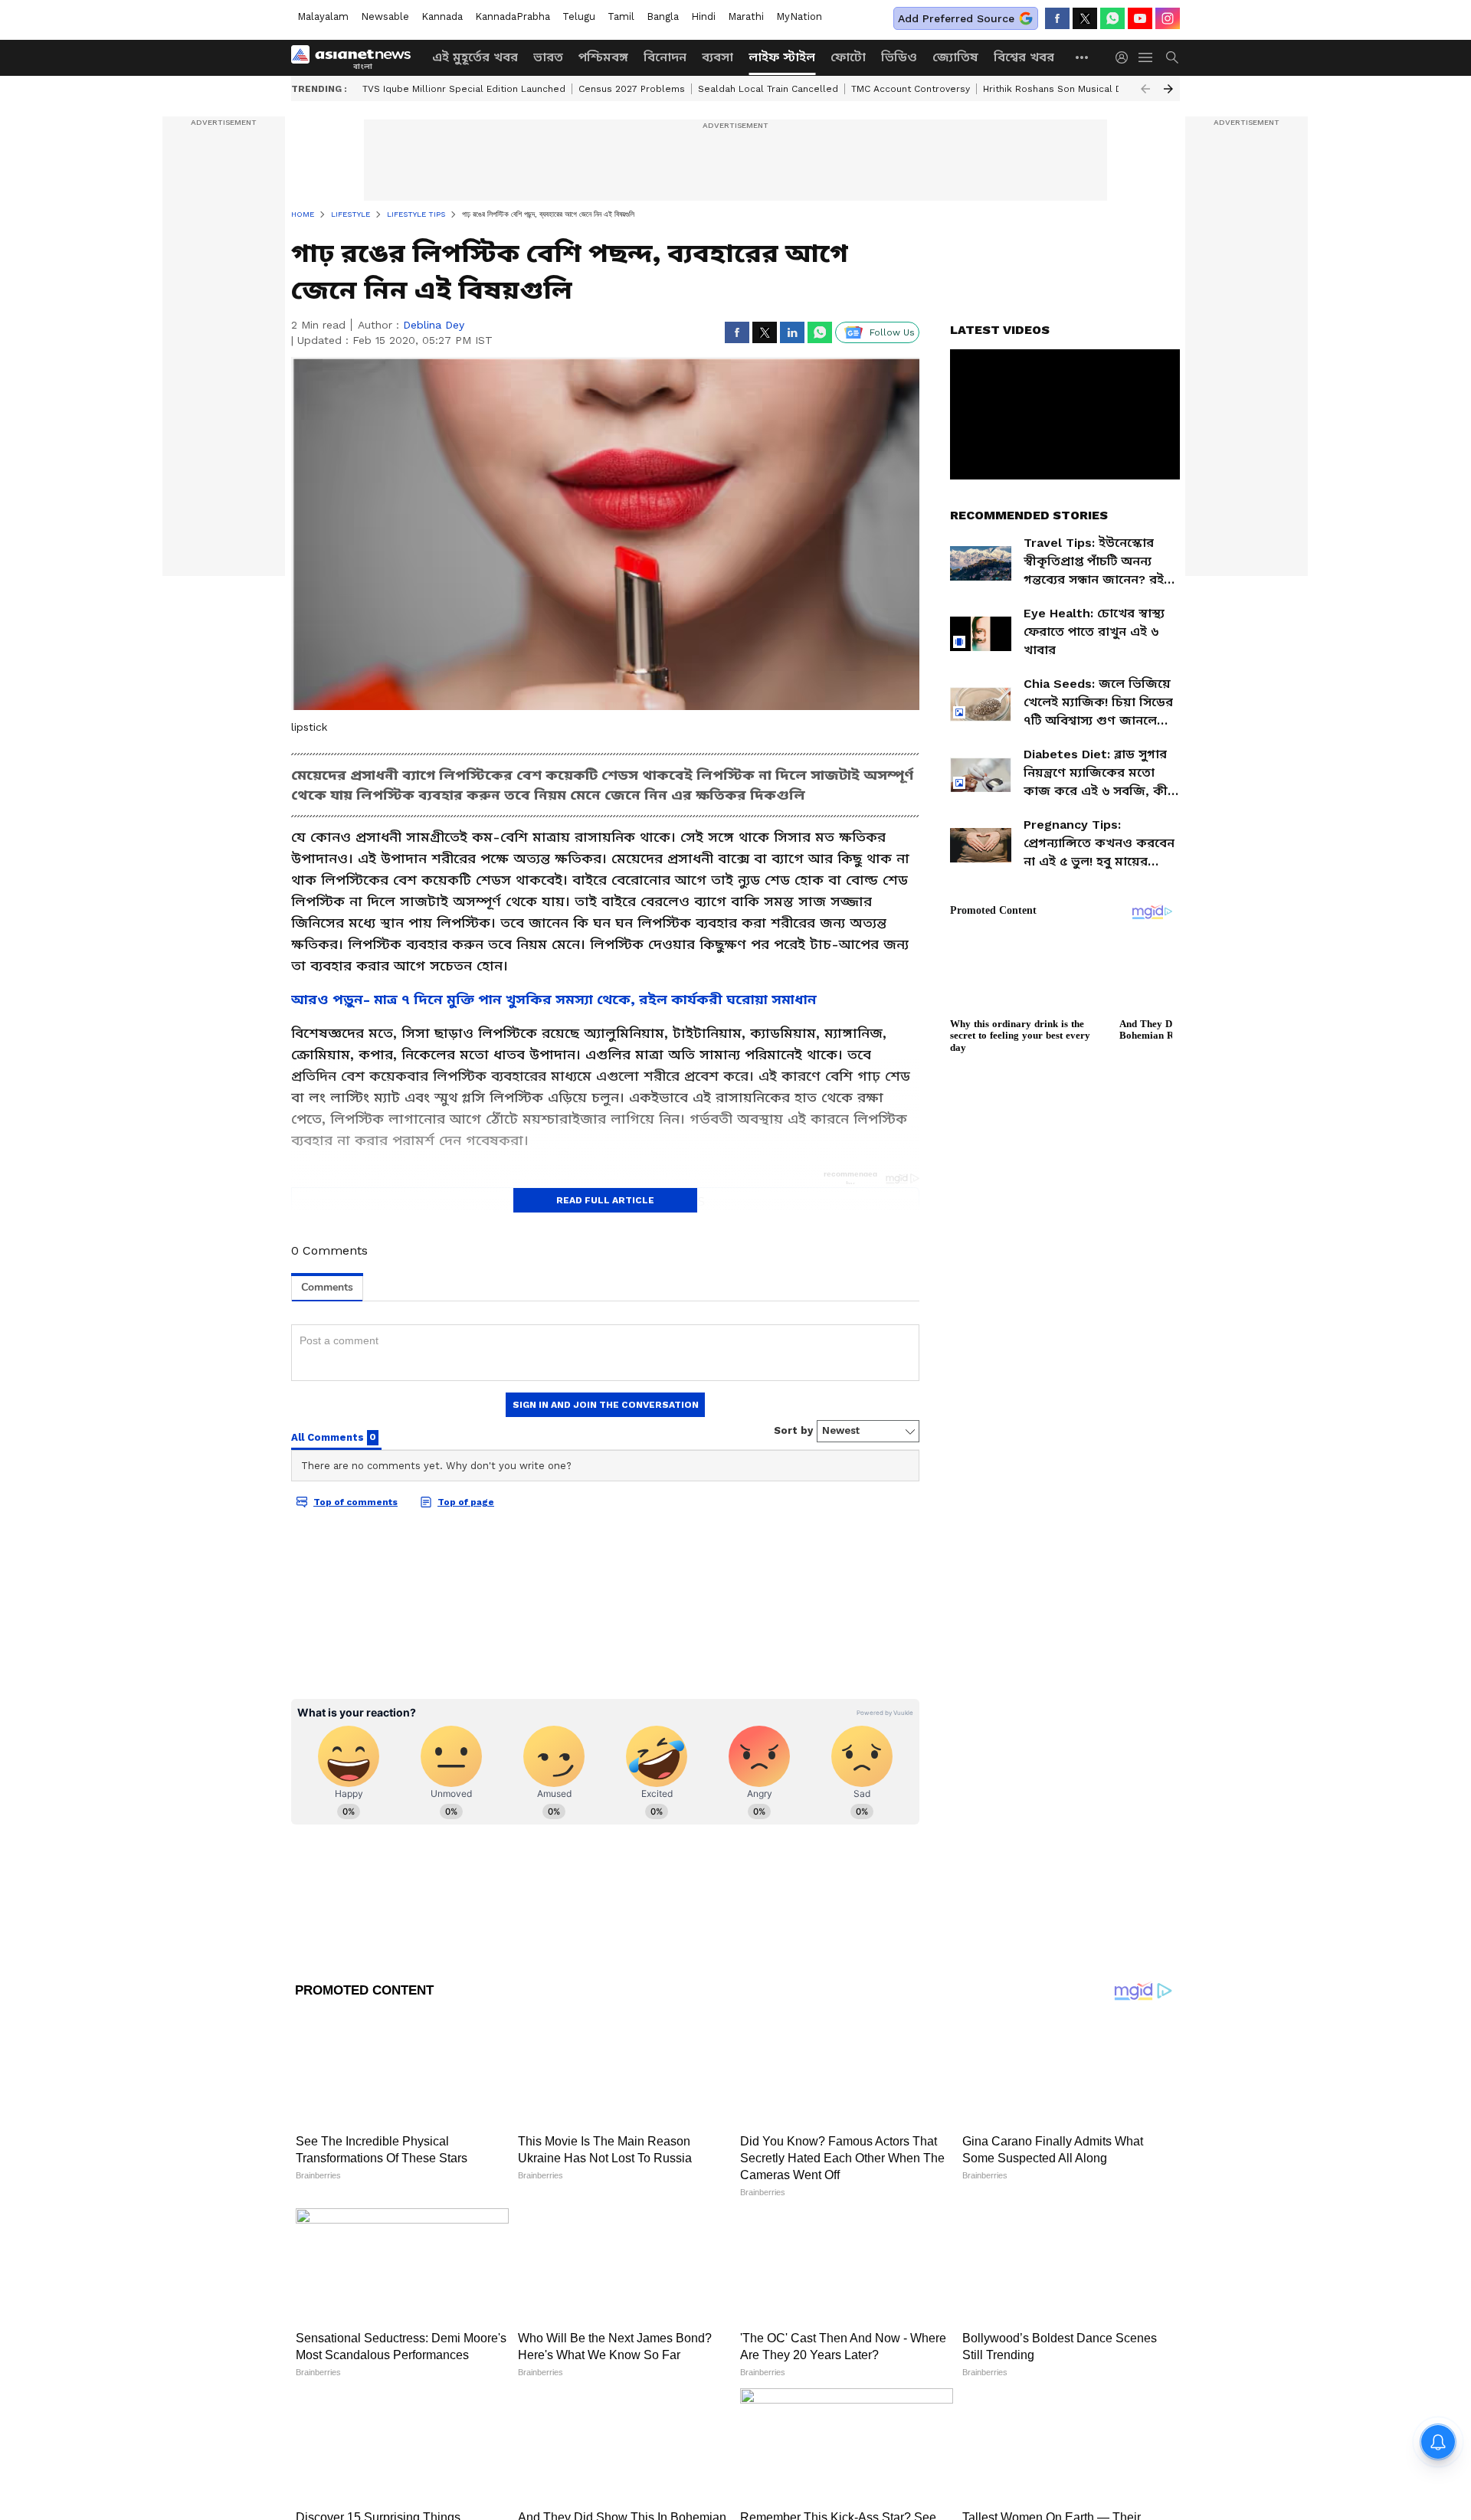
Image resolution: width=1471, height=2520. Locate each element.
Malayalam (323, 16)
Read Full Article (605, 1200)
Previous (1145, 89)
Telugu (579, 16)
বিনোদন (665, 57)
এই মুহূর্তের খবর (475, 57)
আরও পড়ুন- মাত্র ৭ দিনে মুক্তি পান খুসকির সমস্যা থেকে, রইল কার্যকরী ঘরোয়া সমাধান (554, 999)
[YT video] (1140, 18)
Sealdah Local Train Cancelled (768, 89)
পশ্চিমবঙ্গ (603, 57)
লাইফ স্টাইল (782, 57)
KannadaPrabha (513, 16)
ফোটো (848, 57)
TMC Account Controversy (911, 89)
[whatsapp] (1112, 18)
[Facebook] (1057, 18)
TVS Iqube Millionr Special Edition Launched (464, 89)
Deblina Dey (434, 325)
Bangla (663, 16)
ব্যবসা (717, 57)
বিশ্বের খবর (1024, 57)
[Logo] (356, 57)
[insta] (1168, 18)
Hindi (703, 16)
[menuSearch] (1172, 57)
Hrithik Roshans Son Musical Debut (1063, 89)
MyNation (799, 16)
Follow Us (892, 332)
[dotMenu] (1083, 57)
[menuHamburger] (1146, 57)
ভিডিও (899, 57)
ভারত (548, 57)
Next (1168, 89)
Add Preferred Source (956, 18)
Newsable (385, 16)
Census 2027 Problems (632, 89)
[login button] (1125, 57)
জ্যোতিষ (955, 57)
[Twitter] (1085, 18)
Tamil (621, 16)
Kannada (442, 16)
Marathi (746, 16)
